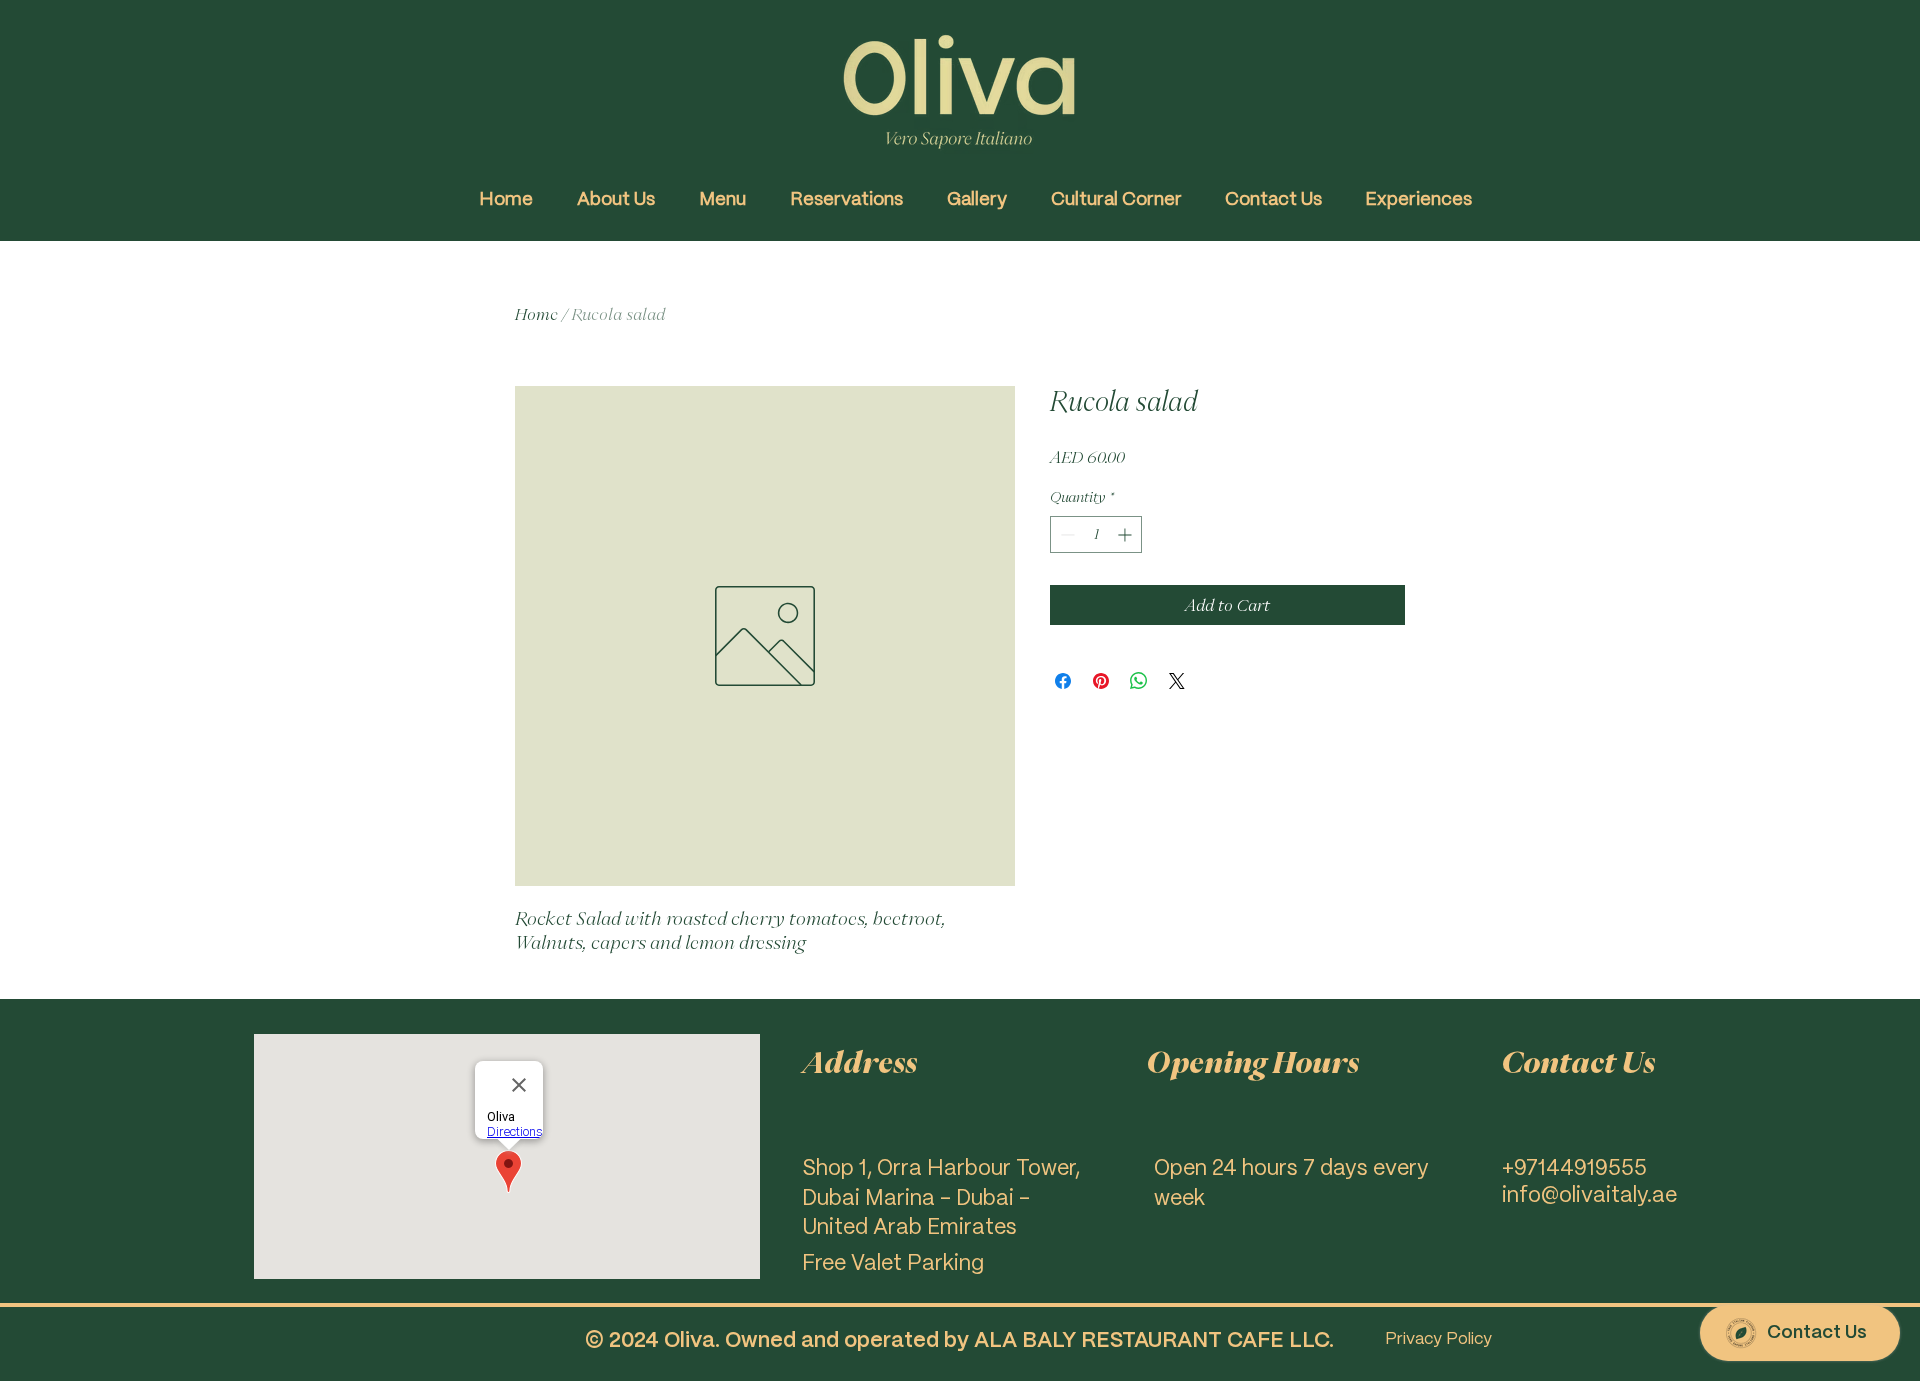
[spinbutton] (1096, 534)
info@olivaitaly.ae (1589, 1196)
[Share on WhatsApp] (1139, 681)
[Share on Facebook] (1063, 681)
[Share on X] (1177, 681)
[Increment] (1126, 534)
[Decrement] (1065, 534)
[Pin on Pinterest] (1101, 681)
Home (536, 314)
